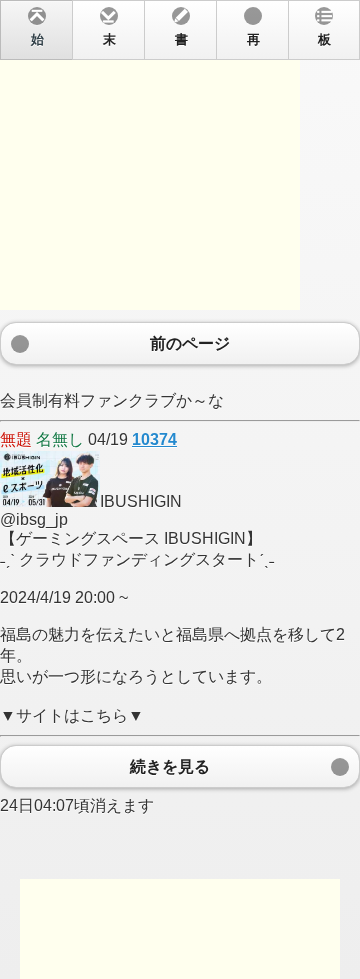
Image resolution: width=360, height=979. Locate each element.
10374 (154, 439)
